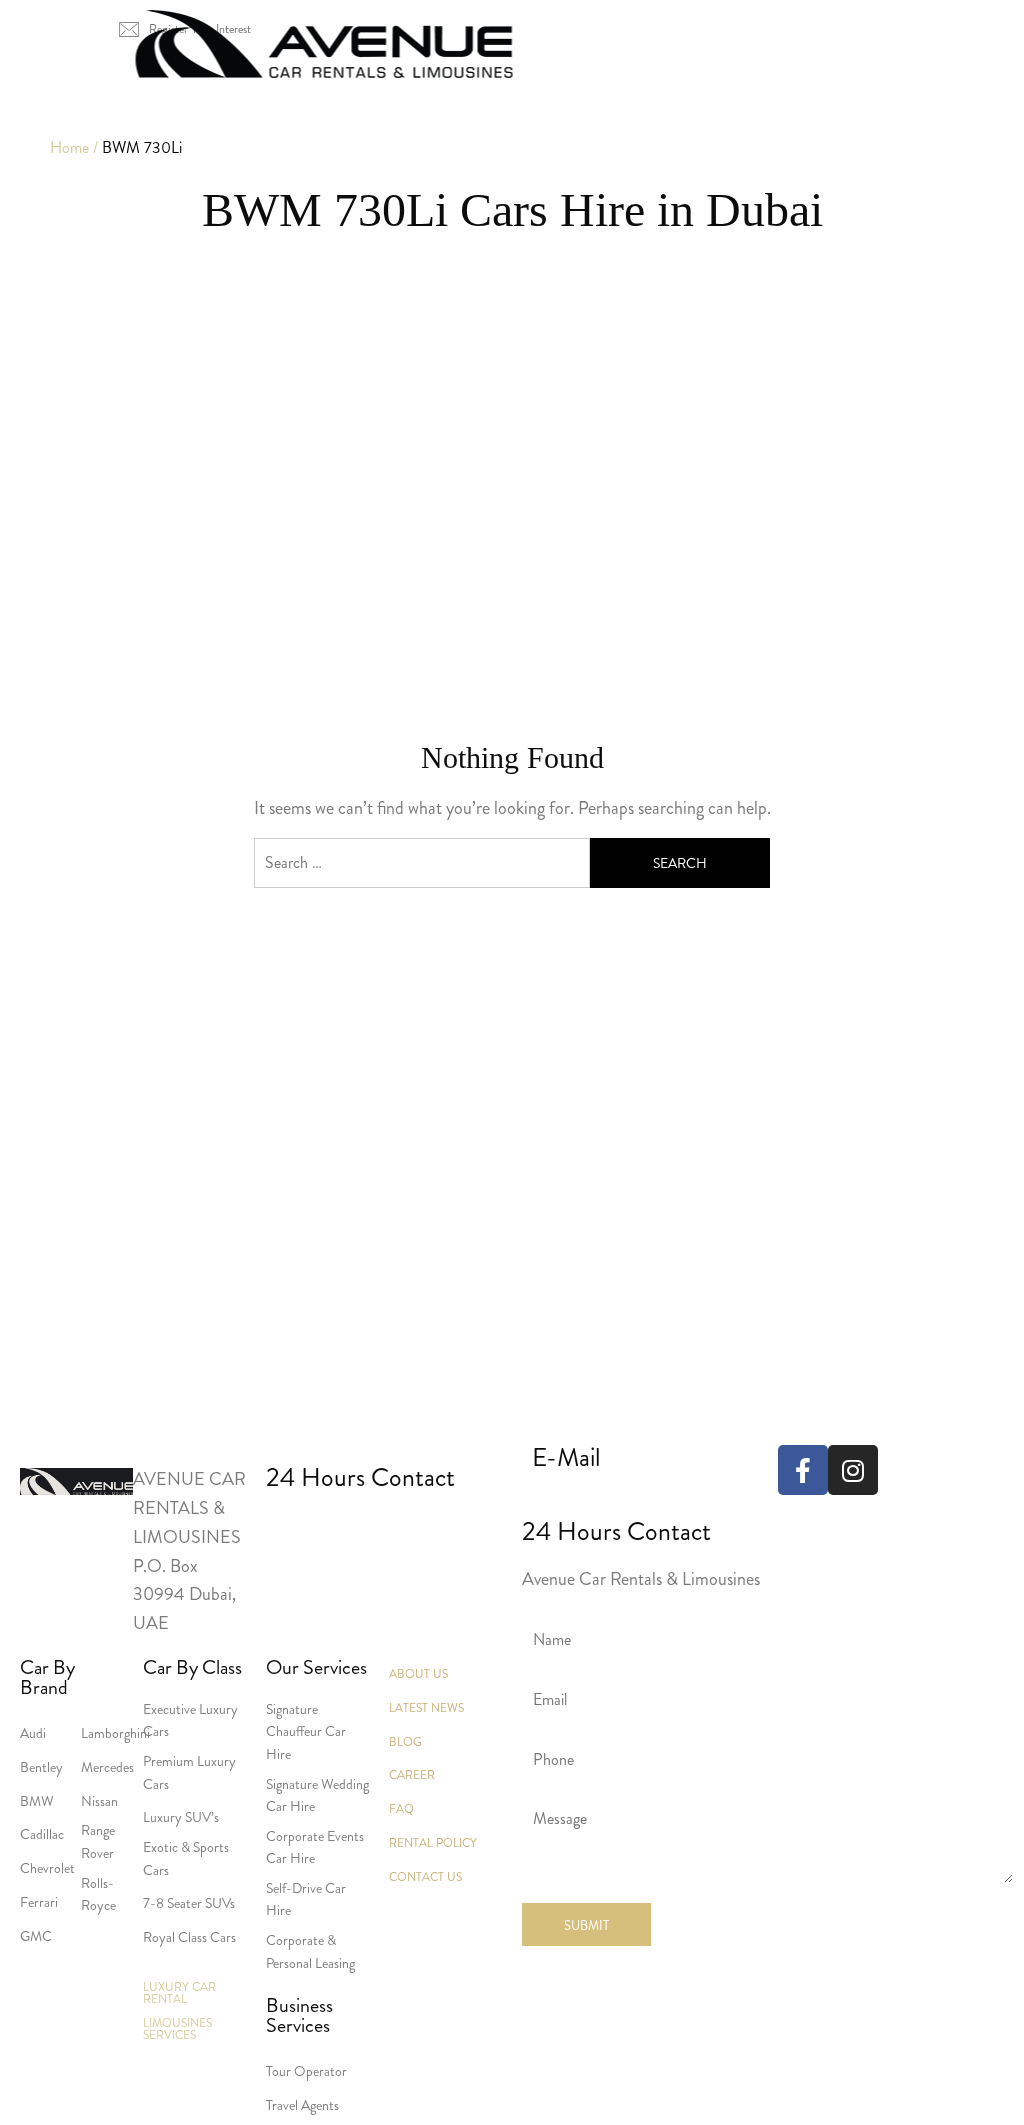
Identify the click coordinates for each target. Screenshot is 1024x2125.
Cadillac (42, 1834)
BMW (37, 1801)
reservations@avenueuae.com (637, 1500)
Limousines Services (474, 85)
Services (631, 85)
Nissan (99, 1801)
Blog (405, 1742)
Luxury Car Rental (276, 85)
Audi (33, 1733)
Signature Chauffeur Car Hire (306, 1731)
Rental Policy (433, 1843)
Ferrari (39, 1902)
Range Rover (98, 1841)
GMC (36, 1936)
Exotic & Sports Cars (186, 1858)
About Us (741, 85)
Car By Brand (47, 1678)
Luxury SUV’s (181, 1817)
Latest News (426, 1708)
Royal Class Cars (189, 1937)
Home (140, 85)
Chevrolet (47, 1868)
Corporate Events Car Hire (315, 1847)
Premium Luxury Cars (189, 1772)
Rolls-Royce (98, 1894)
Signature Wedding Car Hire (317, 1795)
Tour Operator (306, 2071)
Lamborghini (115, 1733)
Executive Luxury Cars (190, 1720)
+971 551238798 (434, 1529)
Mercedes (107, 1767)
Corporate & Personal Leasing (310, 1951)
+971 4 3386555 (301, 1529)
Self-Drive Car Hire (306, 1899)
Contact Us (861, 85)
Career (412, 1775)
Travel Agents (302, 2105)
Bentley (41, 1767)
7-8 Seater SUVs (189, 1903)
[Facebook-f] (803, 1470)
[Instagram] (853, 1470)
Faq (401, 1809)
